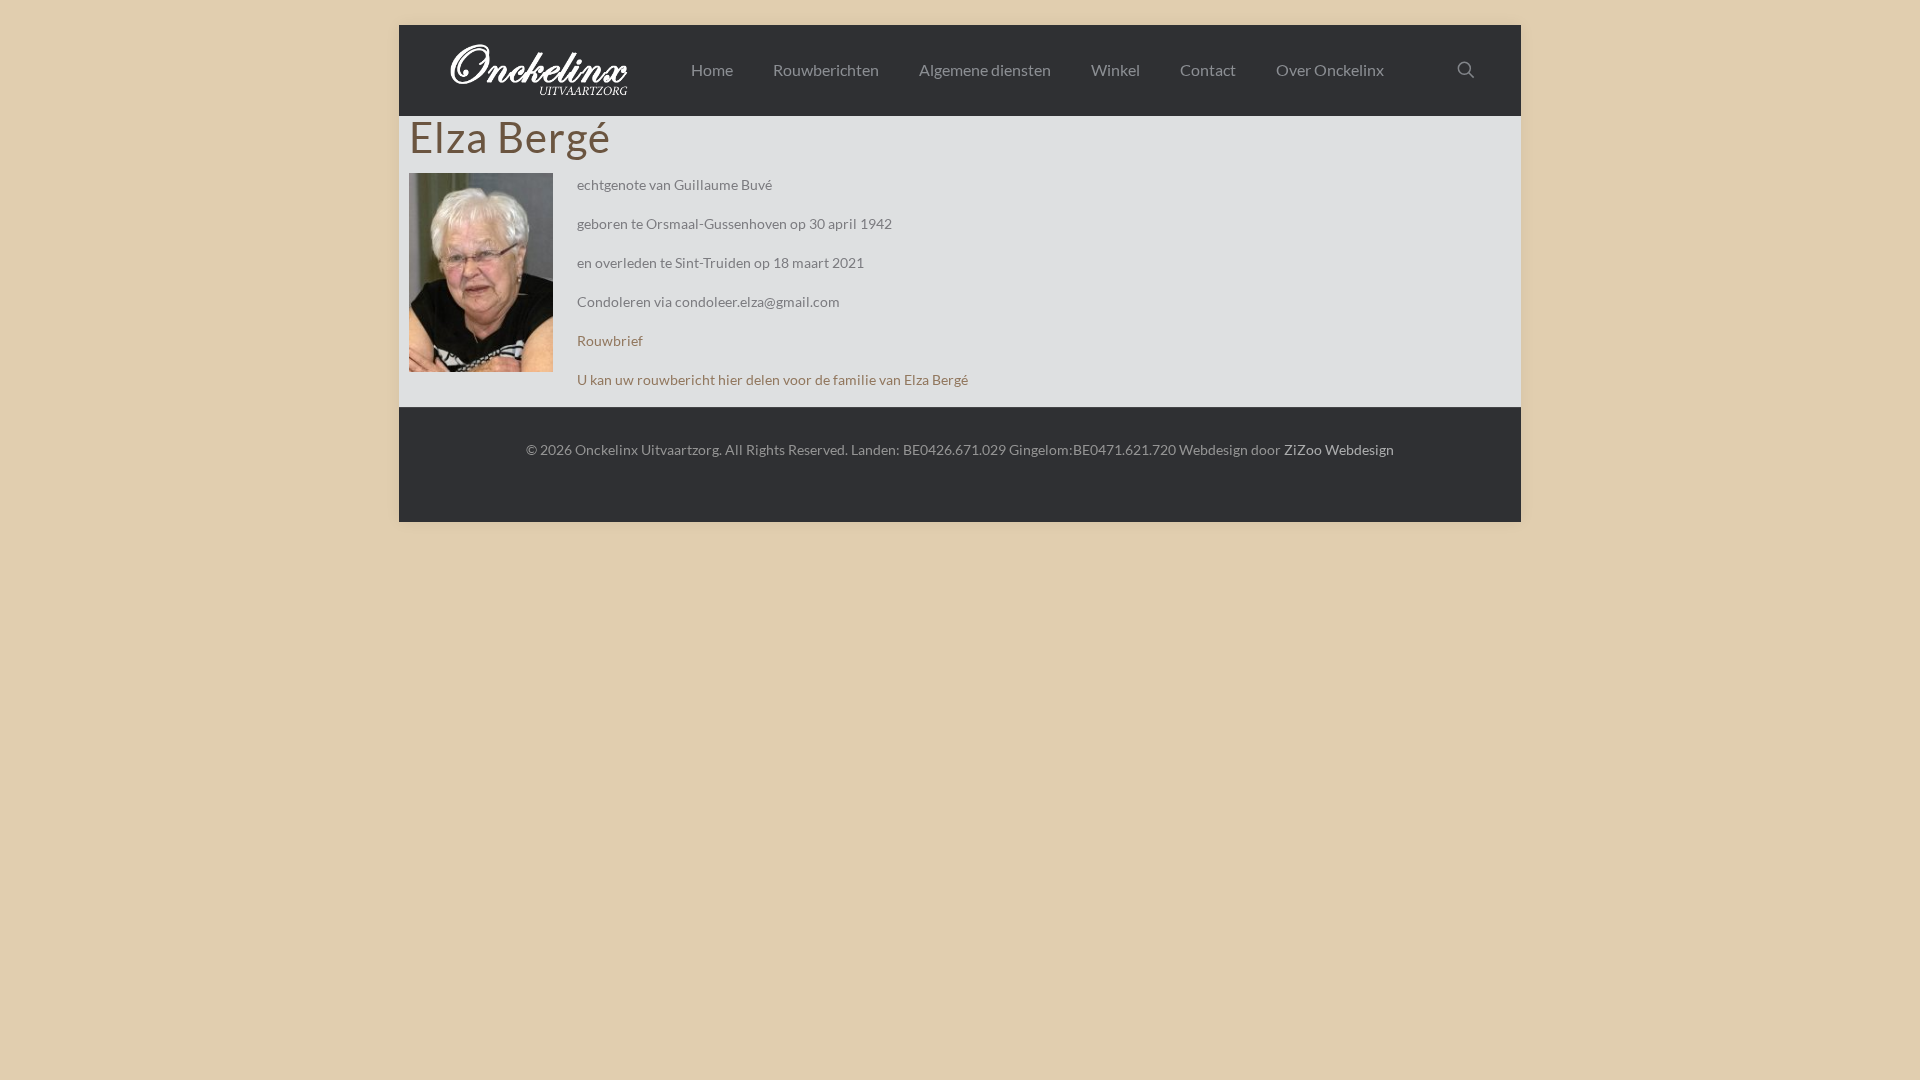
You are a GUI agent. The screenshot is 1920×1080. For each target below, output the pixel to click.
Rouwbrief (610, 340)
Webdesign (1359, 449)
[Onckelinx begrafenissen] (541, 70)
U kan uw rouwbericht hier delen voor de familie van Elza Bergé (772, 379)
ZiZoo (1303, 449)
